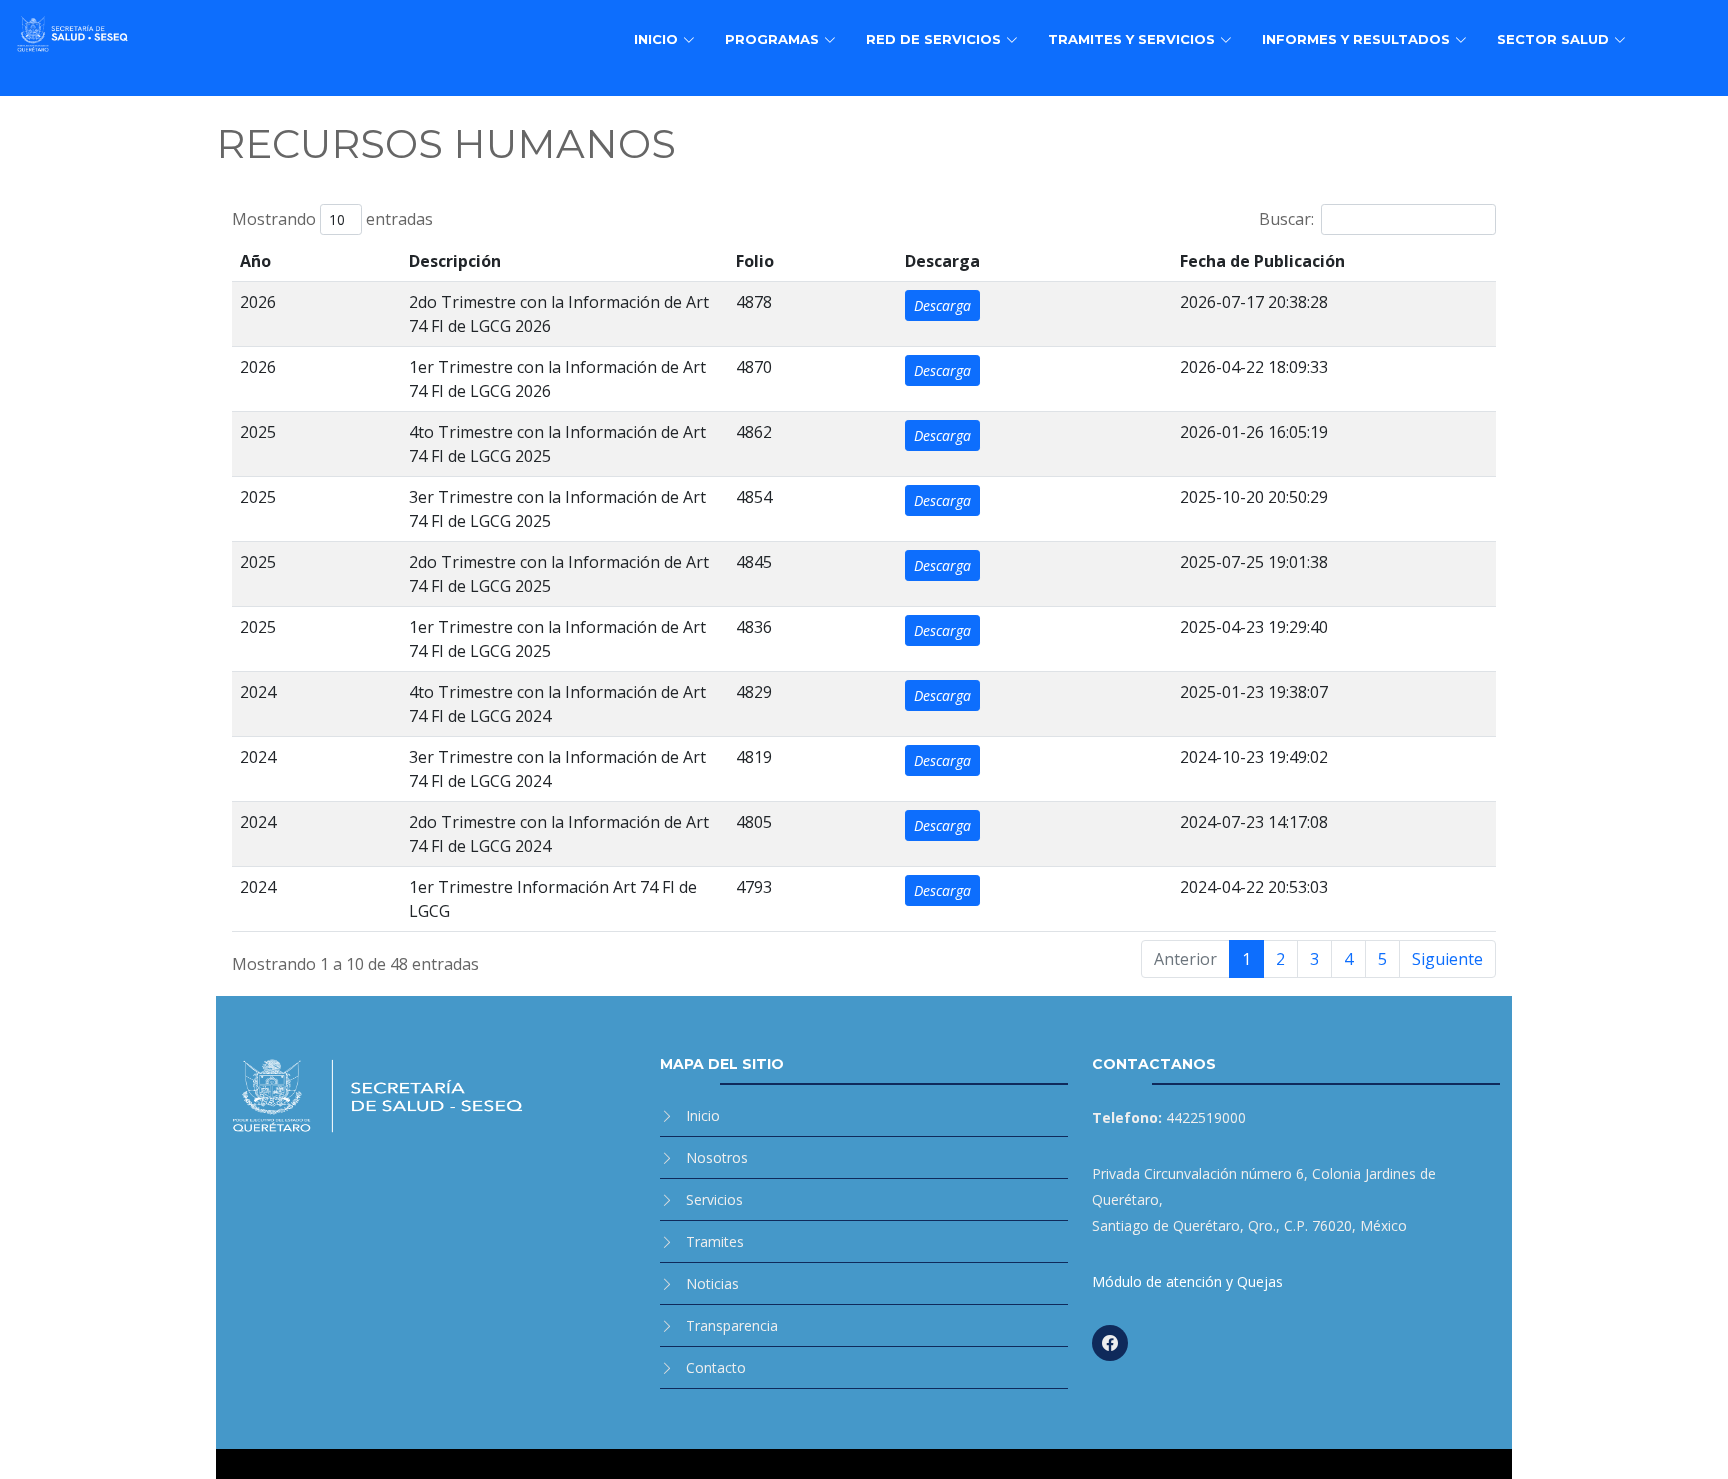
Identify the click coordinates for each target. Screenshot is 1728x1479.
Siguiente (1447, 959)
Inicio (703, 1115)
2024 (258, 692)
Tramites (715, 1241)
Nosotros (717, 1157)
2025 (258, 432)
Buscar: (1286, 219)
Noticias (712, 1283)
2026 (258, 302)
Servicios (714, 1199)
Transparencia (732, 1325)
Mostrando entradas (332, 219)
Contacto (716, 1367)
